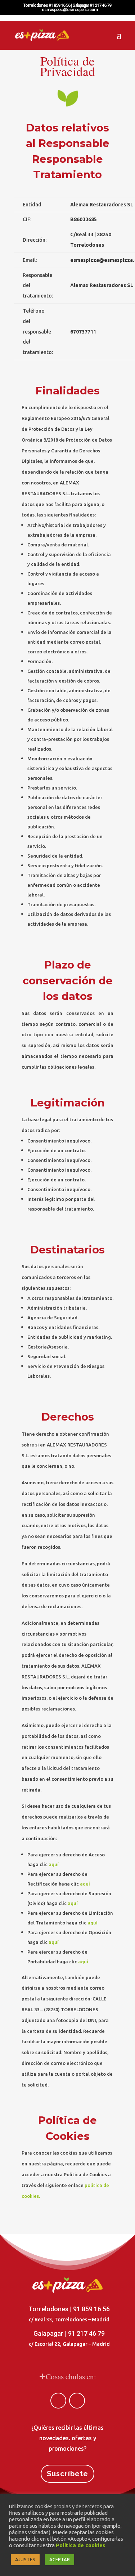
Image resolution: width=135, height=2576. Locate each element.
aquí (54, 1864)
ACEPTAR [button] (60, 2559)
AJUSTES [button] (25, 2559)
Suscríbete (67, 2474)
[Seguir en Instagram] (77, 2401)
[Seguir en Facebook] (58, 2401)
